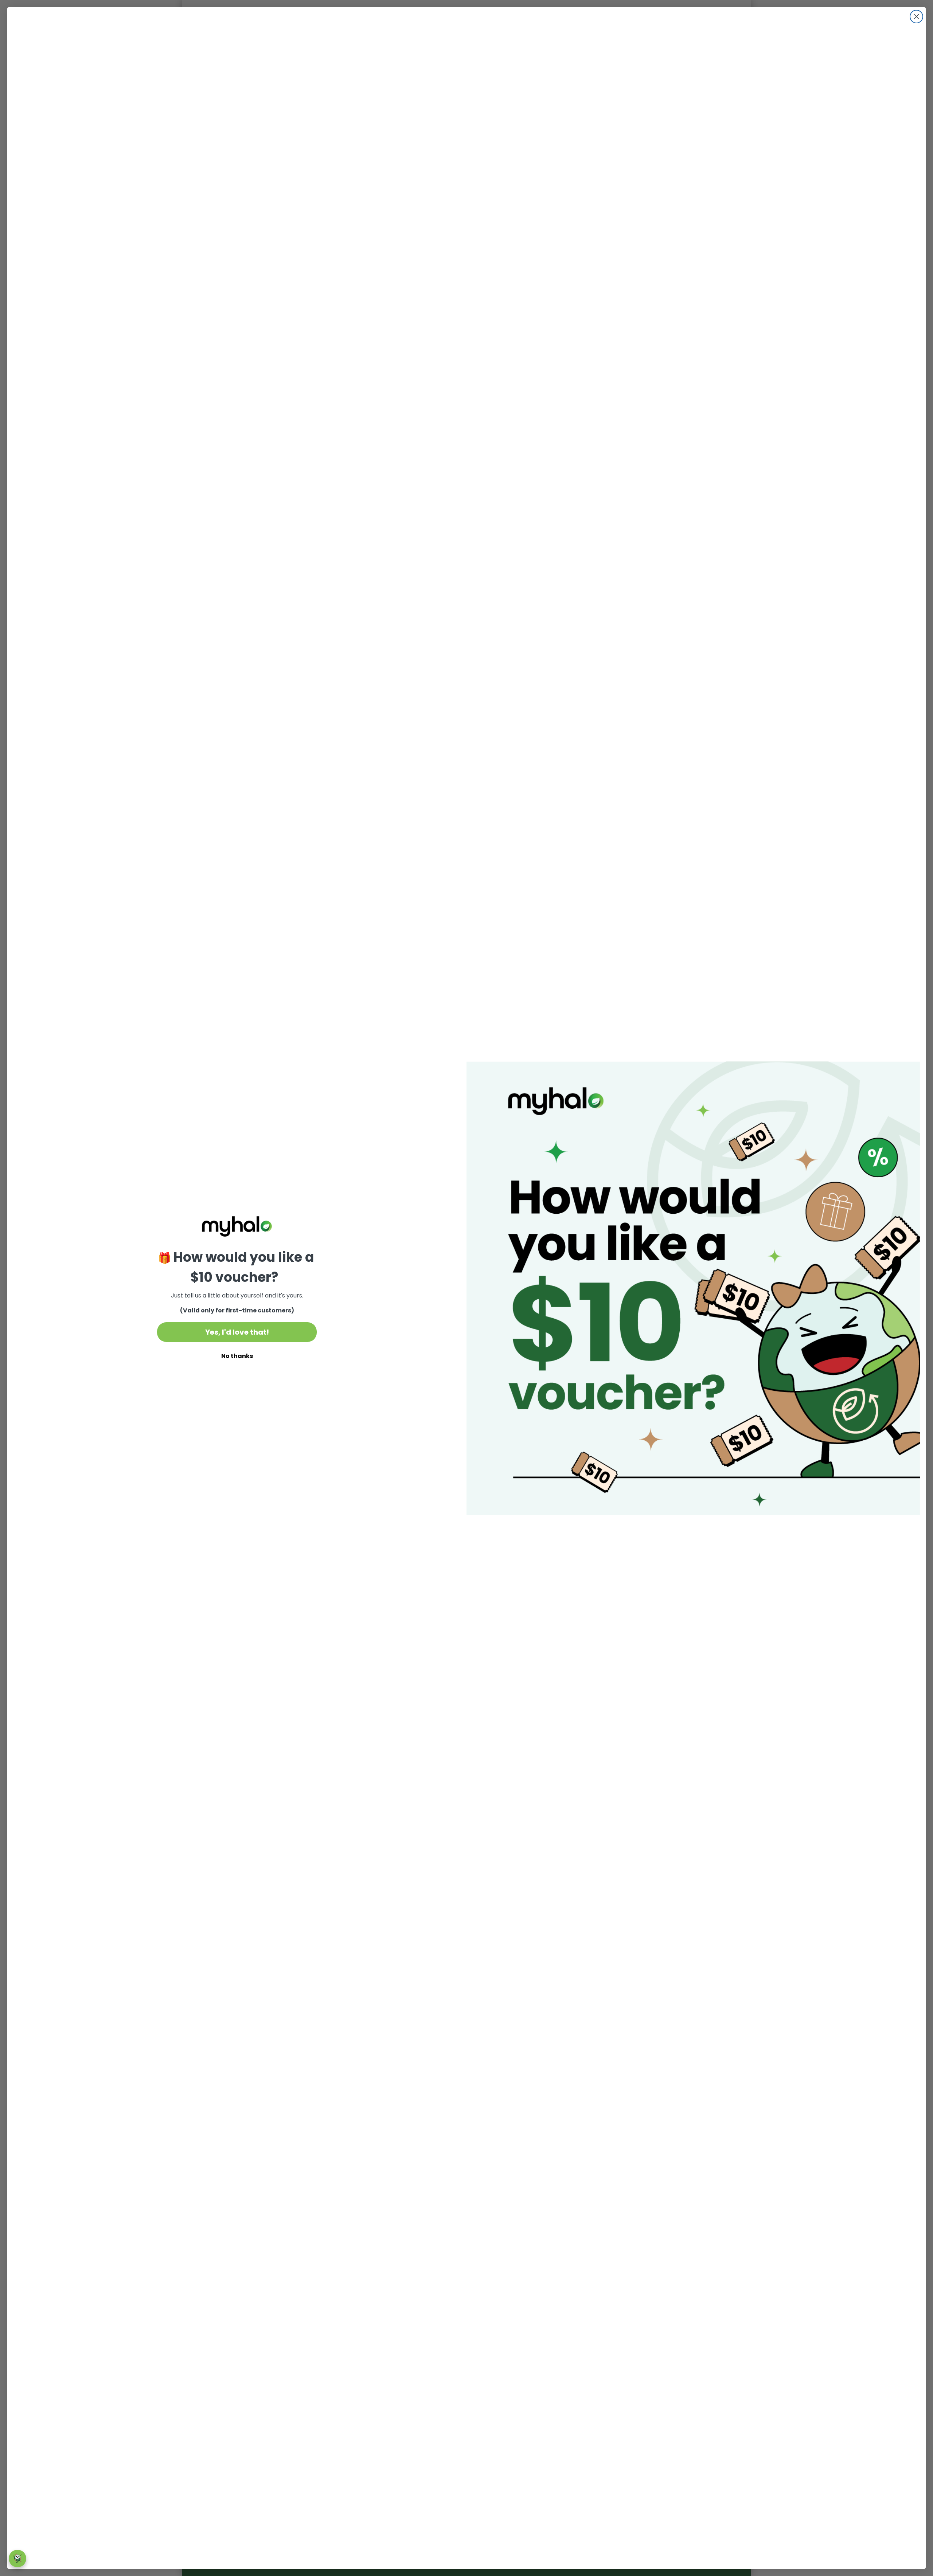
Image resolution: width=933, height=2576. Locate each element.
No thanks (237, 1356)
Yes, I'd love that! (237, 1332)
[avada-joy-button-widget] (17, 2559)
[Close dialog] (916, 17)
